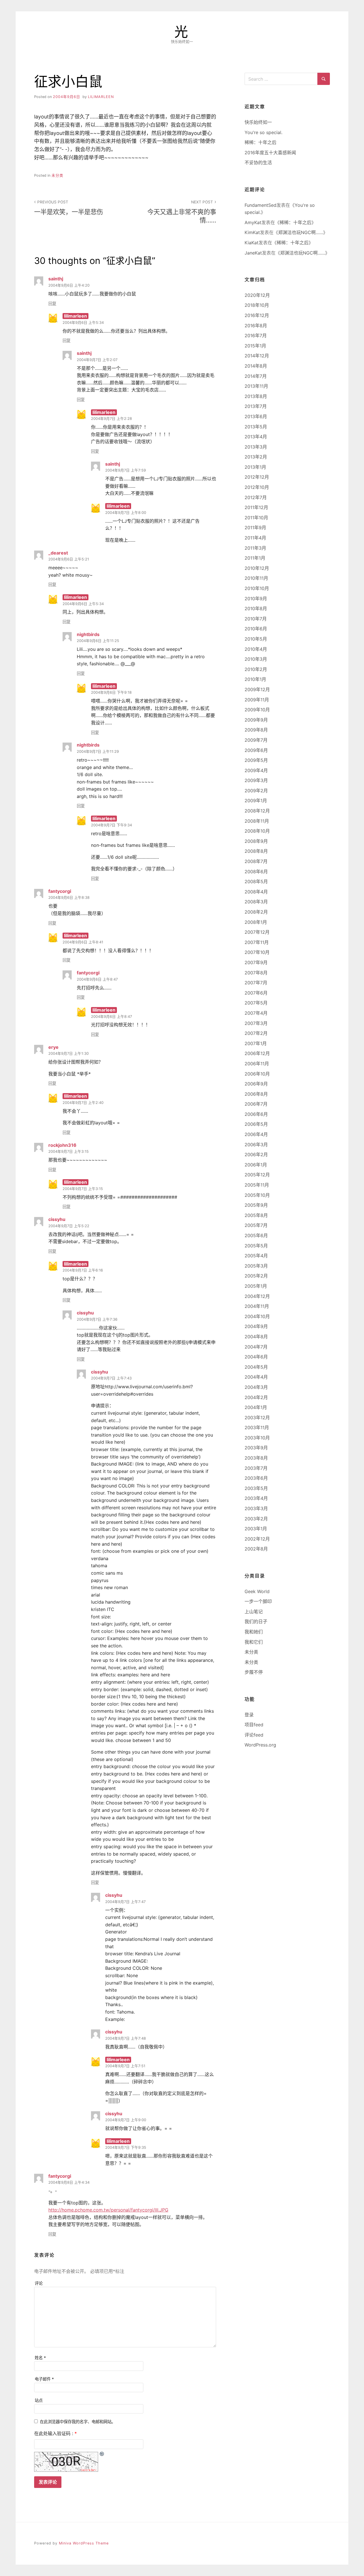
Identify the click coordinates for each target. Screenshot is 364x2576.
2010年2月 (256, 669)
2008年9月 (256, 841)
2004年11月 (257, 1306)
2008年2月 (256, 912)
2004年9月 (256, 1326)
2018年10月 (257, 305)
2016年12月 (257, 315)
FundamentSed (260, 205)
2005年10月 (257, 1195)
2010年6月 (256, 629)
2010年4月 (256, 649)
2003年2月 (256, 1519)
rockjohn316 (62, 1145)
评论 (39, 2283)
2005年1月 (256, 1286)
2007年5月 (256, 1003)
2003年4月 (256, 1498)
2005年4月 (256, 1256)
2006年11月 (257, 1064)
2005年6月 (256, 1235)
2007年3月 (256, 1023)
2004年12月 (257, 1296)
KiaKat (252, 243)
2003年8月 (256, 1458)
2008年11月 (257, 821)
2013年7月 (256, 406)
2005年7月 (256, 1225)
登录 (249, 1715)
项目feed (254, 1725)
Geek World (257, 1591)
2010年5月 (256, 639)
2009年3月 (256, 780)
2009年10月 (257, 710)
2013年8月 (256, 396)
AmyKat (253, 222)
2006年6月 (256, 1114)
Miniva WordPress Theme (84, 2543)
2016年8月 (256, 326)
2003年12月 (257, 1418)
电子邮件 (44, 2379)
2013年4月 (256, 437)
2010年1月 (255, 679)
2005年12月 (257, 1175)
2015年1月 (255, 346)
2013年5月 (256, 427)
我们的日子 (256, 1622)
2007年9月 (256, 962)
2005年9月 (256, 1205)
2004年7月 (256, 1347)
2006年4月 (256, 1134)
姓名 (40, 2358)
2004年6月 (256, 1357)
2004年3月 (256, 1387)
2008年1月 (256, 922)
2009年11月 (257, 700)
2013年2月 (256, 457)
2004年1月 (256, 1407)
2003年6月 (256, 1478)
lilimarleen (101, 97)
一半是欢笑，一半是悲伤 (69, 208)
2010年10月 (257, 588)
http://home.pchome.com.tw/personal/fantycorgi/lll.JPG (108, 2210)
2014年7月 (256, 376)
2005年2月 (256, 1276)
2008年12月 (257, 811)
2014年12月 (257, 356)
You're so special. (263, 132)
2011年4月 (255, 538)
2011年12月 (256, 507)
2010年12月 (257, 568)
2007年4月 (256, 1013)
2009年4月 (256, 770)
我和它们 (254, 1642)
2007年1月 (256, 1043)
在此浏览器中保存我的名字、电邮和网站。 (78, 2422)
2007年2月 (256, 1033)
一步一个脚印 (258, 1601)
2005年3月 (256, 1266)
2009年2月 (256, 791)
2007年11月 (257, 942)
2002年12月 (257, 1539)
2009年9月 (256, 720)
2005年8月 (256, 1215)
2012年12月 (257, 477)
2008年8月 (256, 851)
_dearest (58, 553)
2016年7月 (256, 335)
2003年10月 (257, 1438)
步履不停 (254, 1672)
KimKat (252, 232)
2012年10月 (257, 487)
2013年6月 (256, 416)
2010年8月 (256, 608)
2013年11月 (256, 386)
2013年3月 (256, 447)
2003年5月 (256, 1488)
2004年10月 (257, 1316)
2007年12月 (257, 932)
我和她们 (254, 1632)
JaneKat (253, 253)
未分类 (57, 175)
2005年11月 (257, 1185)
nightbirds (88, 634)
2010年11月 (256, 578)
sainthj (56, 279)
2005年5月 (256, 1246)
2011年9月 (255, 528)
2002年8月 (256, 1549)
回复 (52, 304)
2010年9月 (256, 599)
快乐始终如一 (258, 122)
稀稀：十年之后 (260, 142)
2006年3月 (256, 1145)
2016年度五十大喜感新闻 (270, 153)
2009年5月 (256, 760)
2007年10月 (257, 952)
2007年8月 (256, 973)
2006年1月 (256, 1165)
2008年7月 (256, 861)
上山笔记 (254, 1612)
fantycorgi (60, 891)
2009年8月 (256, 730)
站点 (39, 2400)
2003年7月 (256, 1468)
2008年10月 (257, 831)
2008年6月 (256, 872)
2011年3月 (255, 548)
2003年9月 (256, 1448)
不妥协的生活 (258, 162)
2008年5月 (256, 881)
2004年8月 (256, 1337)
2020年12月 (257, 295)
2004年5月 (256, 1367)
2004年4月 (256, 1377)
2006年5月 (256, 1124)
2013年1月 (255, 467)
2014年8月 (256, 366)
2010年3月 (256, 659)
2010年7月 (256, 619)
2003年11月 (257, 1427)
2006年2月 (256, 1154)
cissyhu (57, 1219)
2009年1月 (256, 801)
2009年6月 (256, 750)
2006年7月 (256, 1104)
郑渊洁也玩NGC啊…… (301, 232)
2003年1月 (256, 1529)
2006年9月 (256, 1084)
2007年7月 (256, 983)
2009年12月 (257, 689)
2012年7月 (256, 497)
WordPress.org (260, 1745)
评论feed (254, 1735)
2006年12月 (257, 1053)
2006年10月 (257, 1074)
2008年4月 (256, 892)
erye (53, 1047)
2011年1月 (255, 558)
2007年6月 (256, 993)
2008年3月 (256, 902)
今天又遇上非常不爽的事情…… (182, 212)
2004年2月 (256, 1397)
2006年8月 (256, 1094)
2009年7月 (256, 740)
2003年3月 (256, 1508)
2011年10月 (256, 518)
